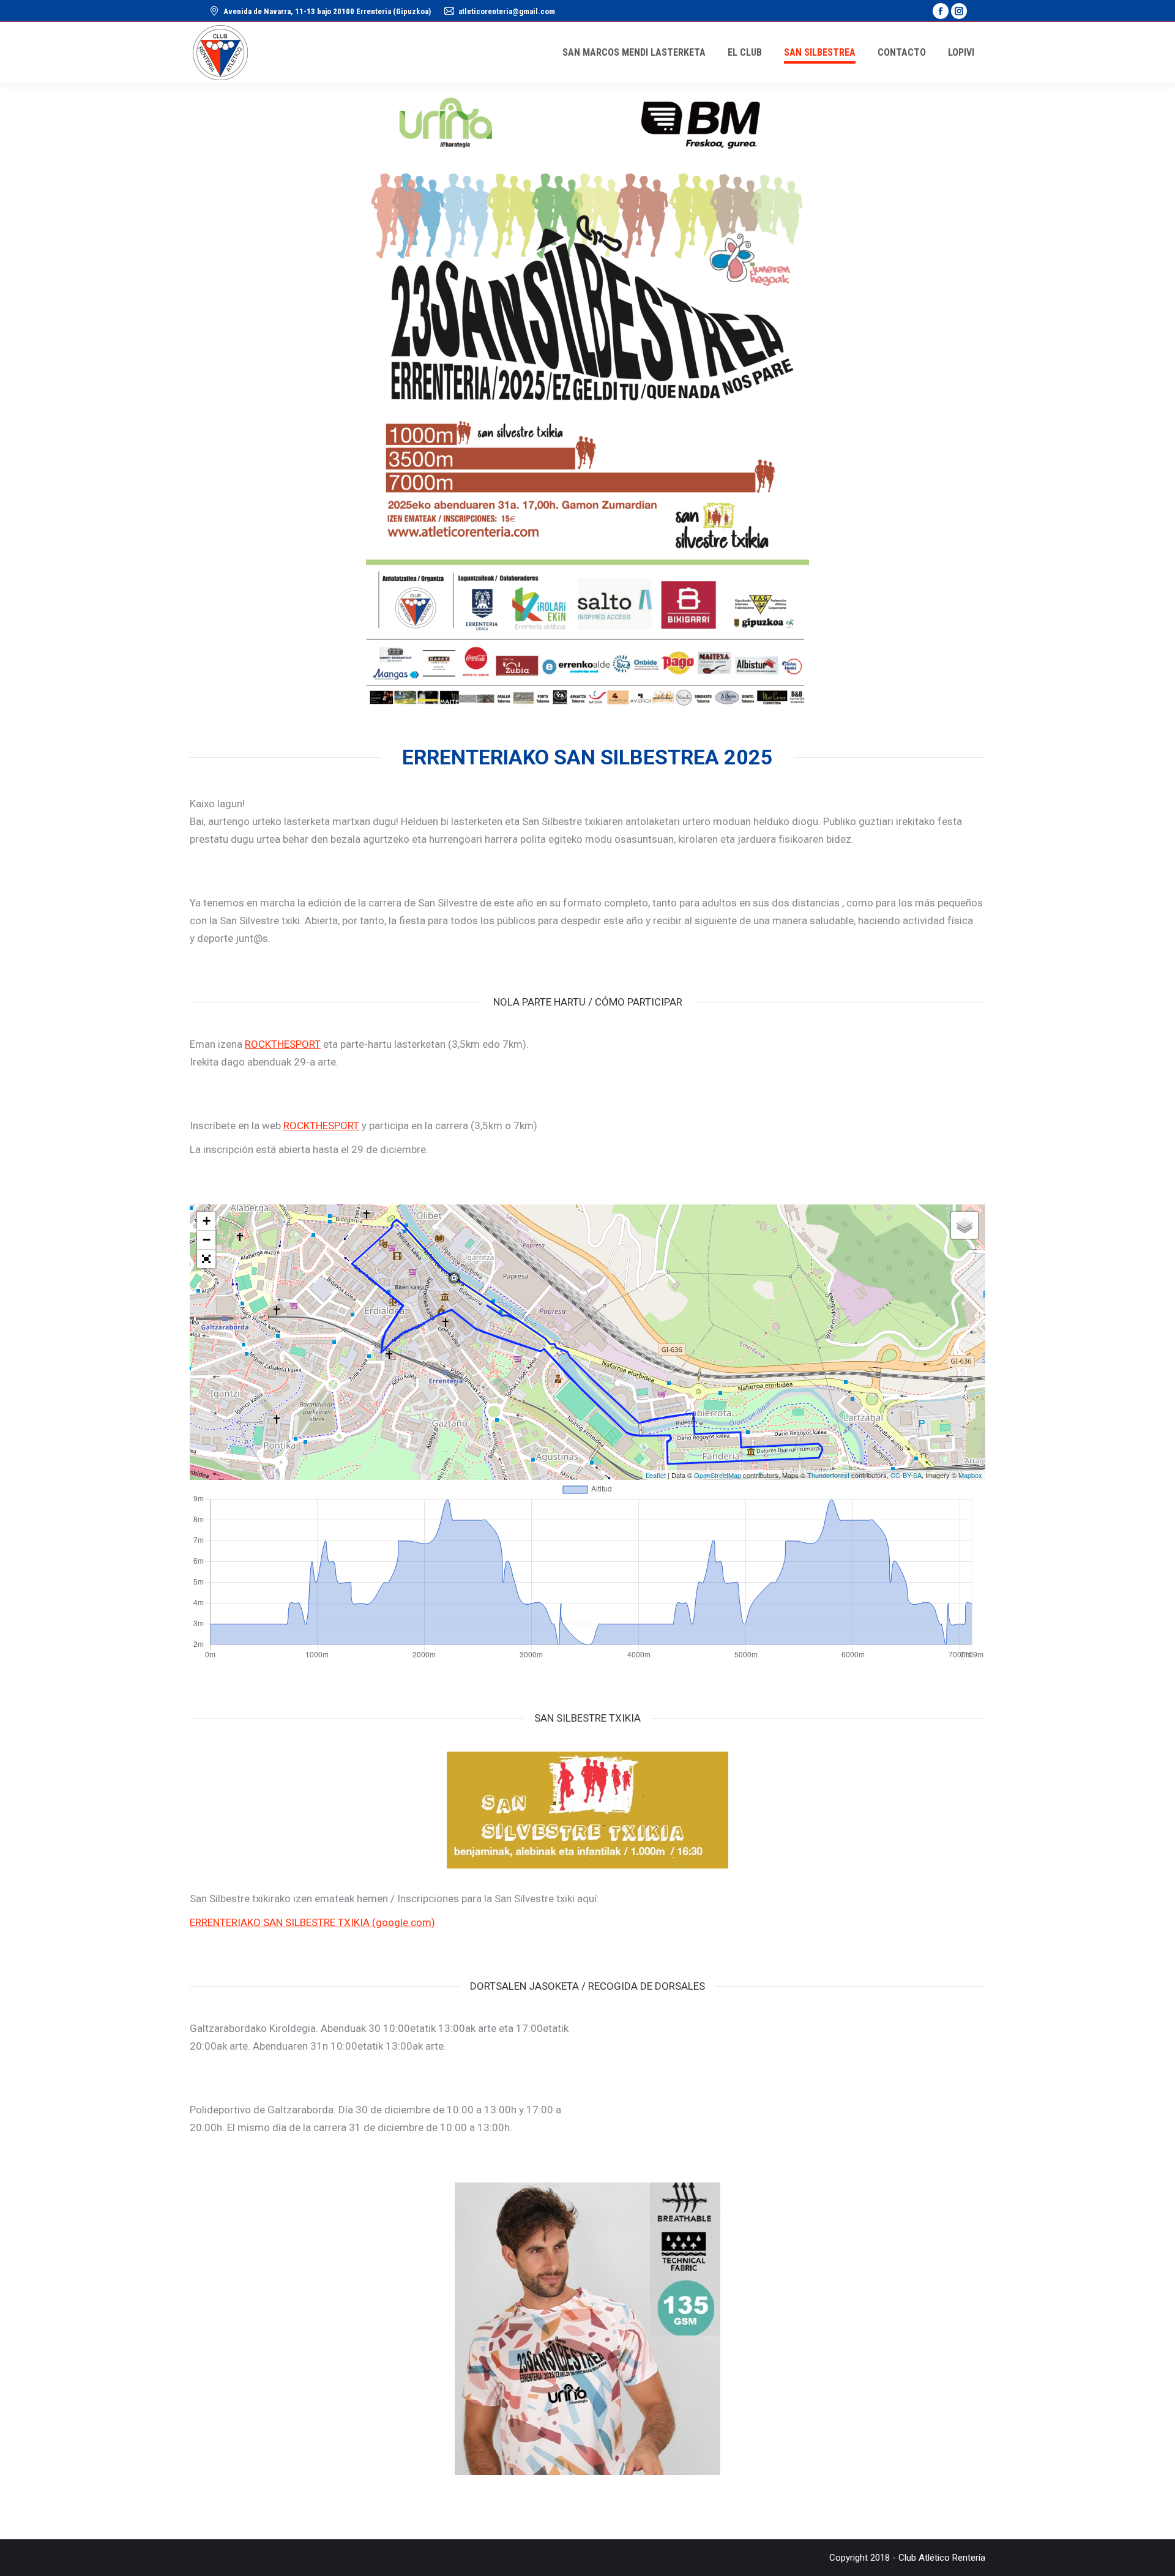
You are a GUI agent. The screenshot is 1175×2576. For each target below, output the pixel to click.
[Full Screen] (206, 1259)
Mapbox (970, 1475)
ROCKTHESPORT (283, 1044)
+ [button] (207, 1221)
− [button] (207, 1240)
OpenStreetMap (718, 1475)
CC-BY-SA (906, 1475)
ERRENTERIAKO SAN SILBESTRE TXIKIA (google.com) (312, 1922)
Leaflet (656, 1475)
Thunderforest (828, 1475)
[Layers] (964, 1225)
